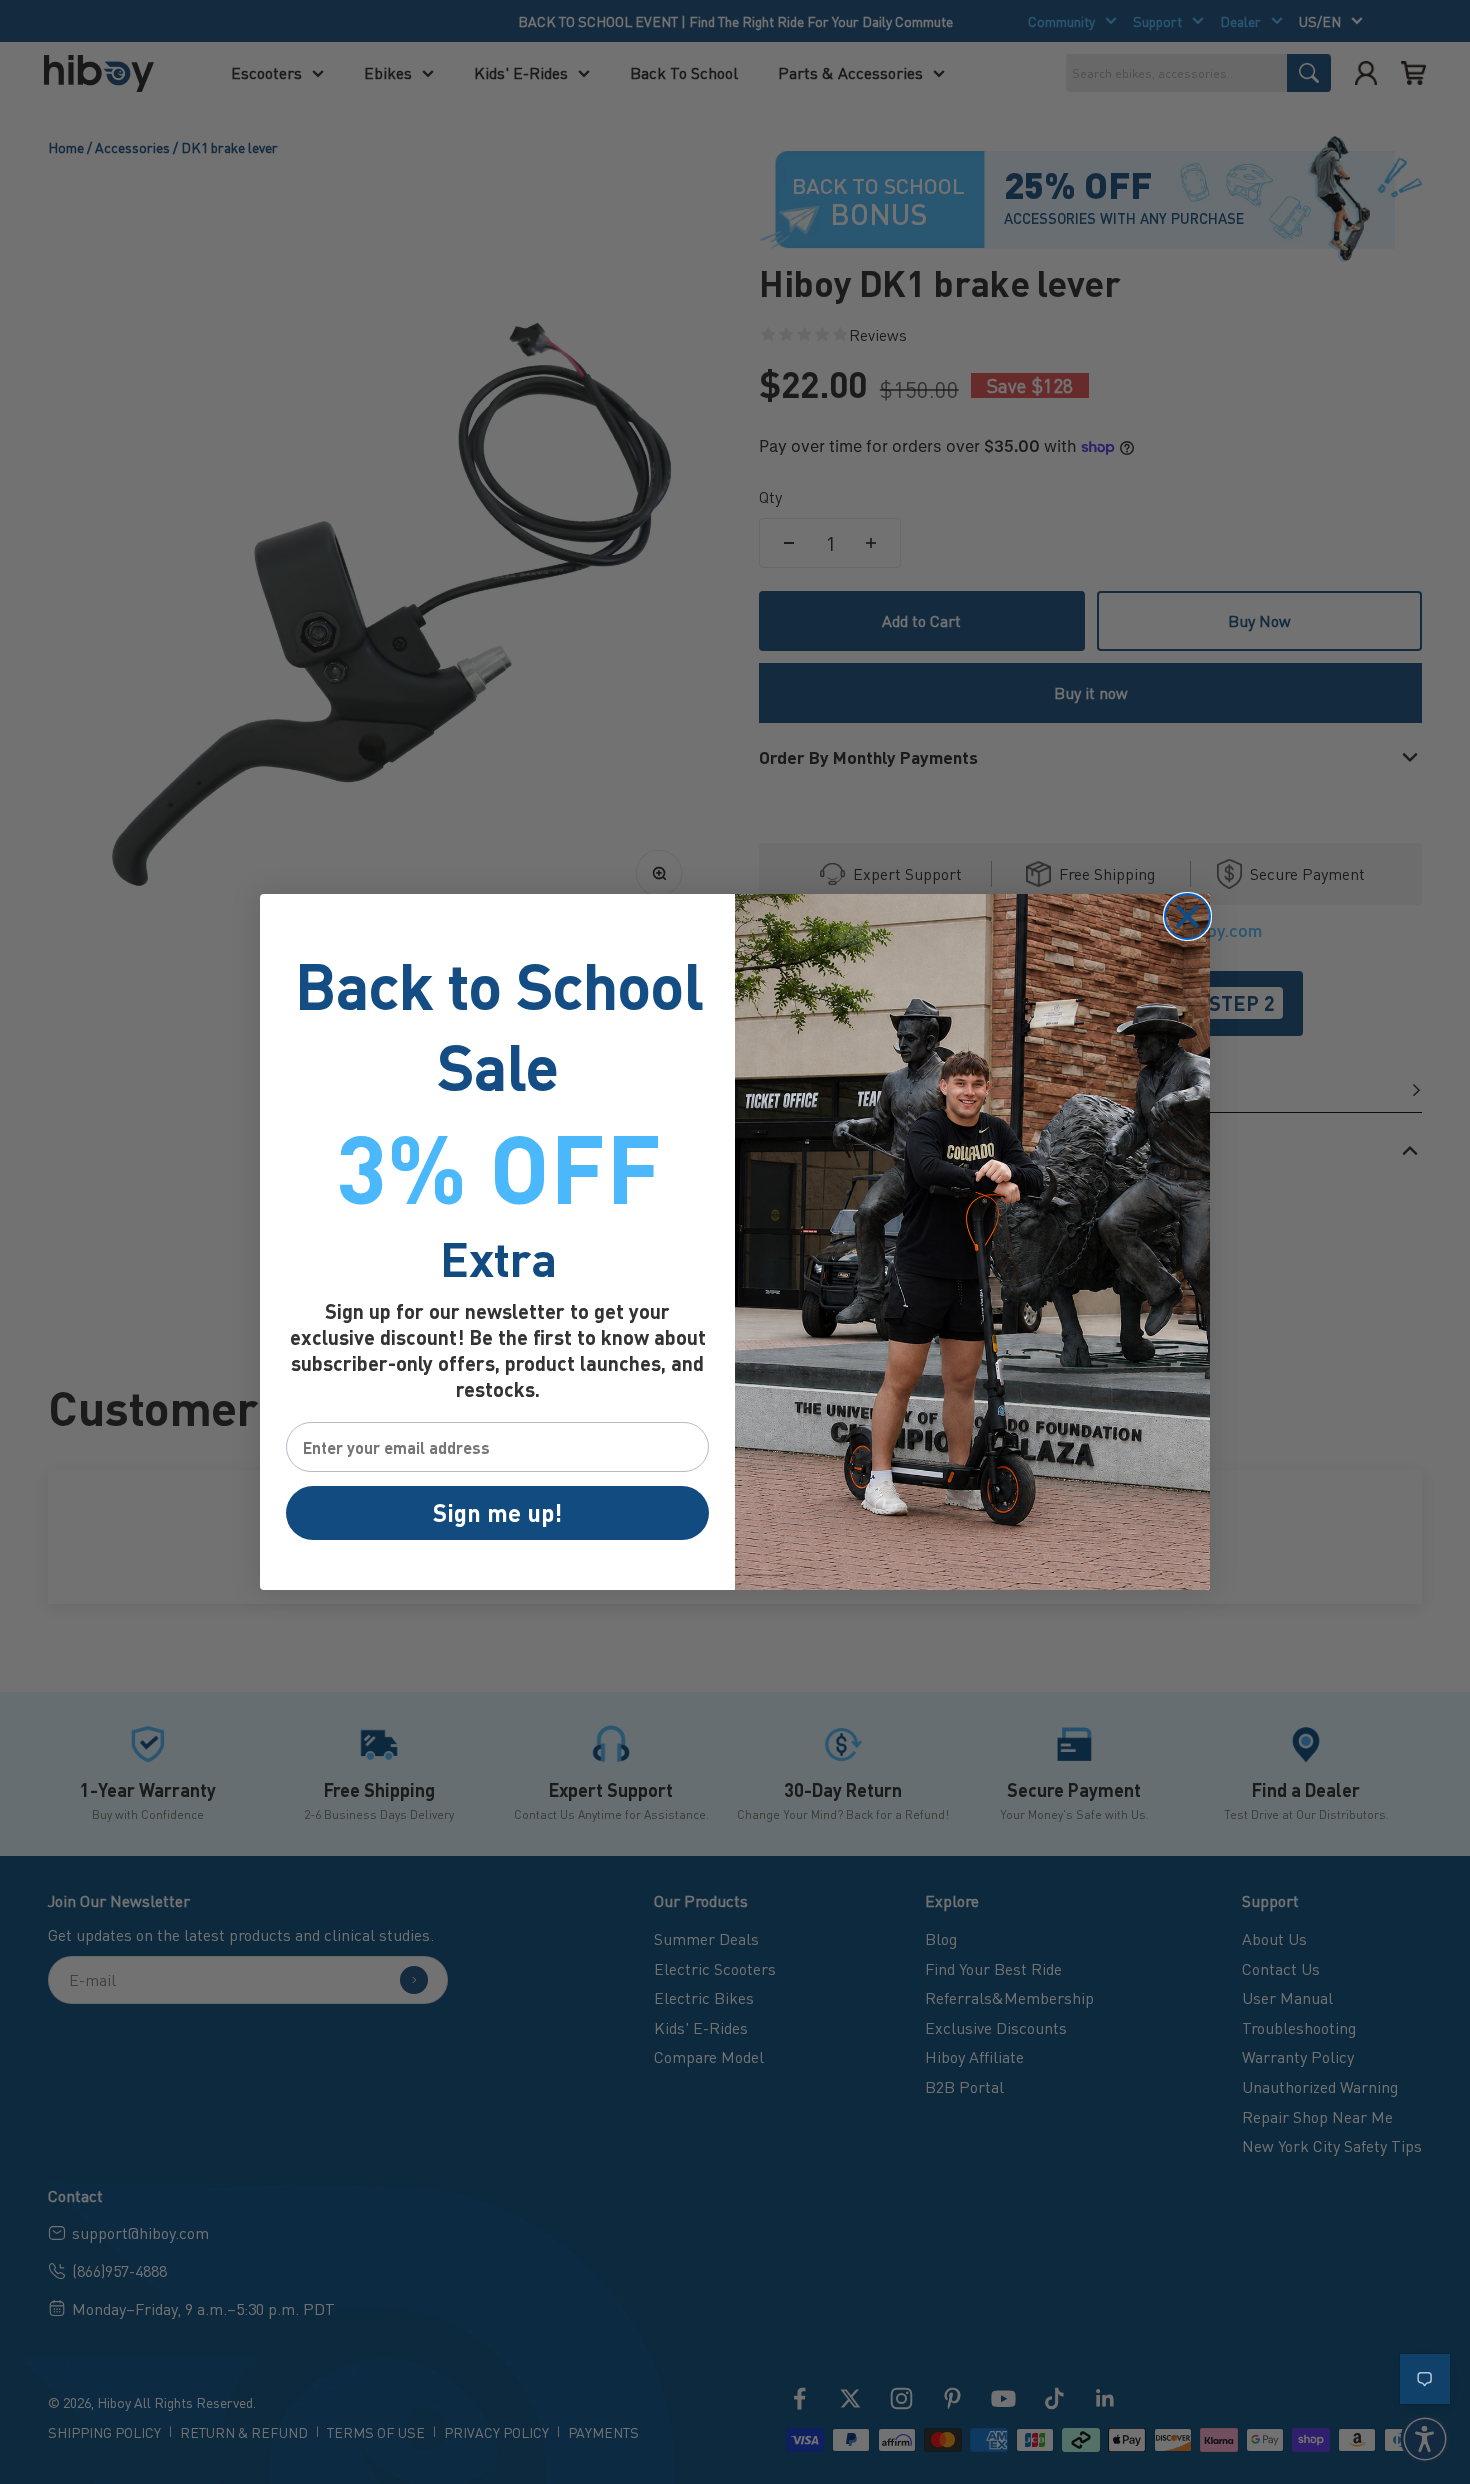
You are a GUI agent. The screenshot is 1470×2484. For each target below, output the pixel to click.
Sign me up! (497, 1512)
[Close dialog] (1187, 916)
